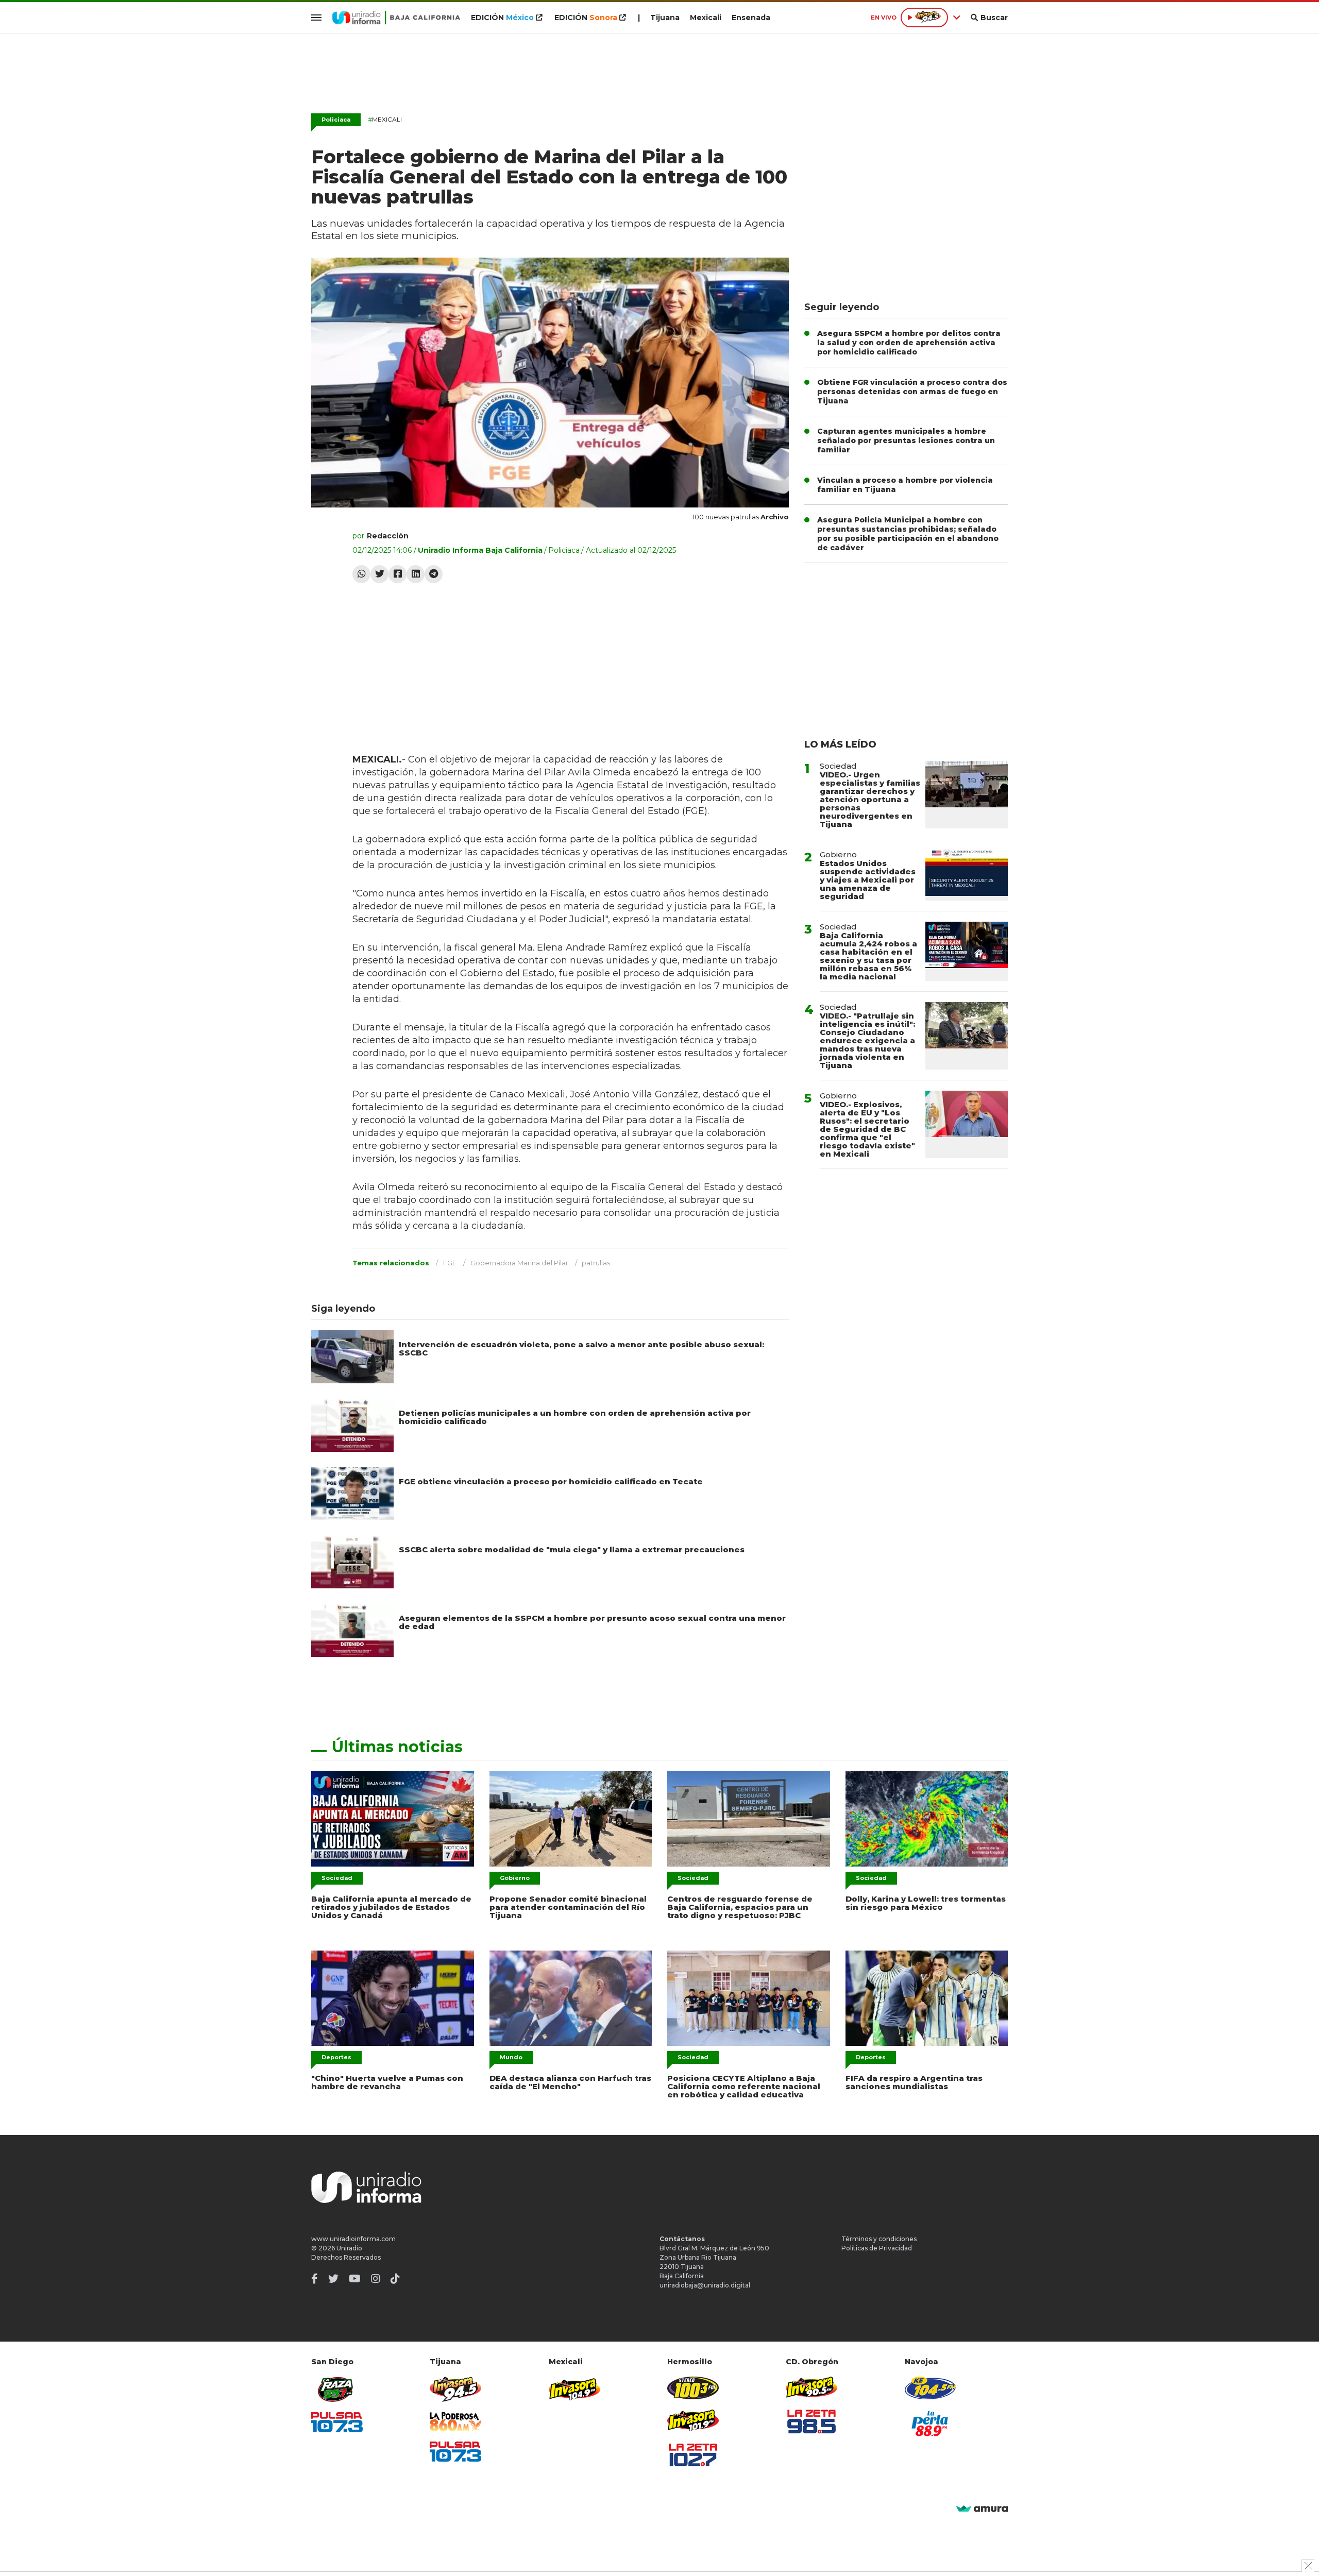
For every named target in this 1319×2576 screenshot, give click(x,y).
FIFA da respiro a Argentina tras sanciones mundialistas (914, 2082)
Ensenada (751, 18)
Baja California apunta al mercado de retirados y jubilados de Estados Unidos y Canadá (391, 1907)
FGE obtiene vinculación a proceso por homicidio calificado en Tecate (551, 1481)
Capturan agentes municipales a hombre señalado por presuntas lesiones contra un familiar (906, 440)
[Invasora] (337, 2389)
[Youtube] (355, 2279)
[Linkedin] (416, 574)
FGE (450, 1263)
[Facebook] (398, 574)
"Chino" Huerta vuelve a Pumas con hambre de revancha (387, 2082)
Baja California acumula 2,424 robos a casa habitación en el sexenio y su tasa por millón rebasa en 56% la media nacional (868, 956)
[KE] (931, 2388)
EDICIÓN (502, 18)
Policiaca (336, 120)
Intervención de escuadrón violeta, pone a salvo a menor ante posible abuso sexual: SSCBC (581, 1349)
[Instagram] (376, 2279)
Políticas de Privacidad (877, 2248)
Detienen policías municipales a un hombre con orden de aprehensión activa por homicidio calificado (575, 1417)
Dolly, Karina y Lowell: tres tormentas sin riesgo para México (926, 1903)
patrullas (596, 1263)
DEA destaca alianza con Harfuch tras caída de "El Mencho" (570, 2082)
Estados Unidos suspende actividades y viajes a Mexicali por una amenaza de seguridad (868, 880)
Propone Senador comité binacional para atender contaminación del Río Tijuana (568, 1907)
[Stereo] (693, 2388)
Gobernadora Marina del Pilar (519, 1263)
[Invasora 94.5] (455, 2389)
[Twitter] (379, 574)
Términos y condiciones (879, 2239)
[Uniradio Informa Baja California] (396, 18)
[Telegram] (434, 574)
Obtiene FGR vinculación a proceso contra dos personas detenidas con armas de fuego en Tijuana (912, 392)
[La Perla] (931, 2424)
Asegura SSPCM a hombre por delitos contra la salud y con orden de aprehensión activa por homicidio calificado (909, 343)
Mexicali (706, 18)
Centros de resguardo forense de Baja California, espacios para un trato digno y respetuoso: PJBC (740, 1907)
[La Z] (693, 2455)
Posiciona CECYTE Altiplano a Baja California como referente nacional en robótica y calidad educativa (744, 2086)
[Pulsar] (337, 2422)
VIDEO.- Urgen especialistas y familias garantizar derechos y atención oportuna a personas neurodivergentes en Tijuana (870, 799)
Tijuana (665, 18)
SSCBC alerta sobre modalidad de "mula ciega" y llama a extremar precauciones (572, 1549)
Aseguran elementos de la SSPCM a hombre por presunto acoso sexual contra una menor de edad (592, 1622)
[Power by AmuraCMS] (982, 2509)
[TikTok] (395, 2279)
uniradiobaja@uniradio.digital (705, 2285)
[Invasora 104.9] (574, 2388)
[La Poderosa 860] (455, 2422)
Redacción (388, 536)
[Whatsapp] (361, 574)
